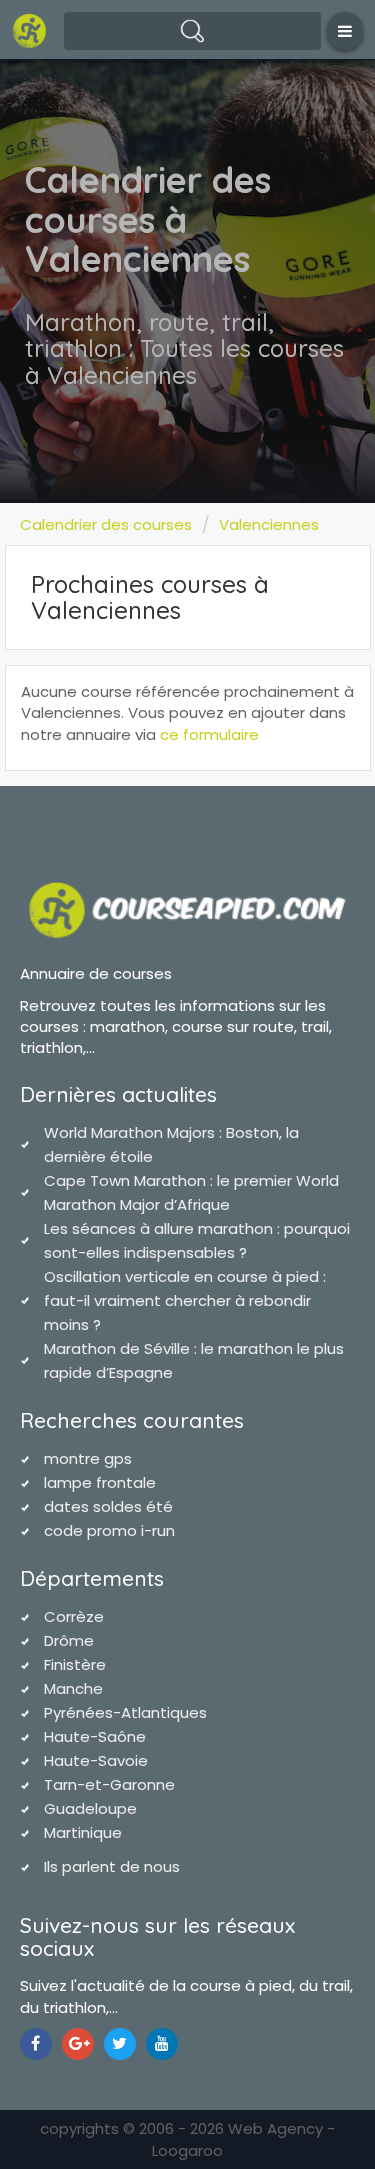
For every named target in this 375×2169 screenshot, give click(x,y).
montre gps (88, 1458)
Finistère (75, 1664)
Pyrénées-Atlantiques (125, 1712)
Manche (73, 1688)
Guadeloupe (90, 1808)
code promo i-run (109, 1530)
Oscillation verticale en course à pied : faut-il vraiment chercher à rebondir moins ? (185, 1300)
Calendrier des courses (106, 524)
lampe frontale (100, 1482)
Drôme (69, 1640)
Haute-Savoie (96, 1760)
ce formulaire (209, 734)
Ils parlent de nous (112, 1866)
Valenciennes (269, 524)
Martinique (83, 1832)
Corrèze (74, 1616)
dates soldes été (108, 1506)
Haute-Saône (95, 1736)
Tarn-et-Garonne (109, 1784)
